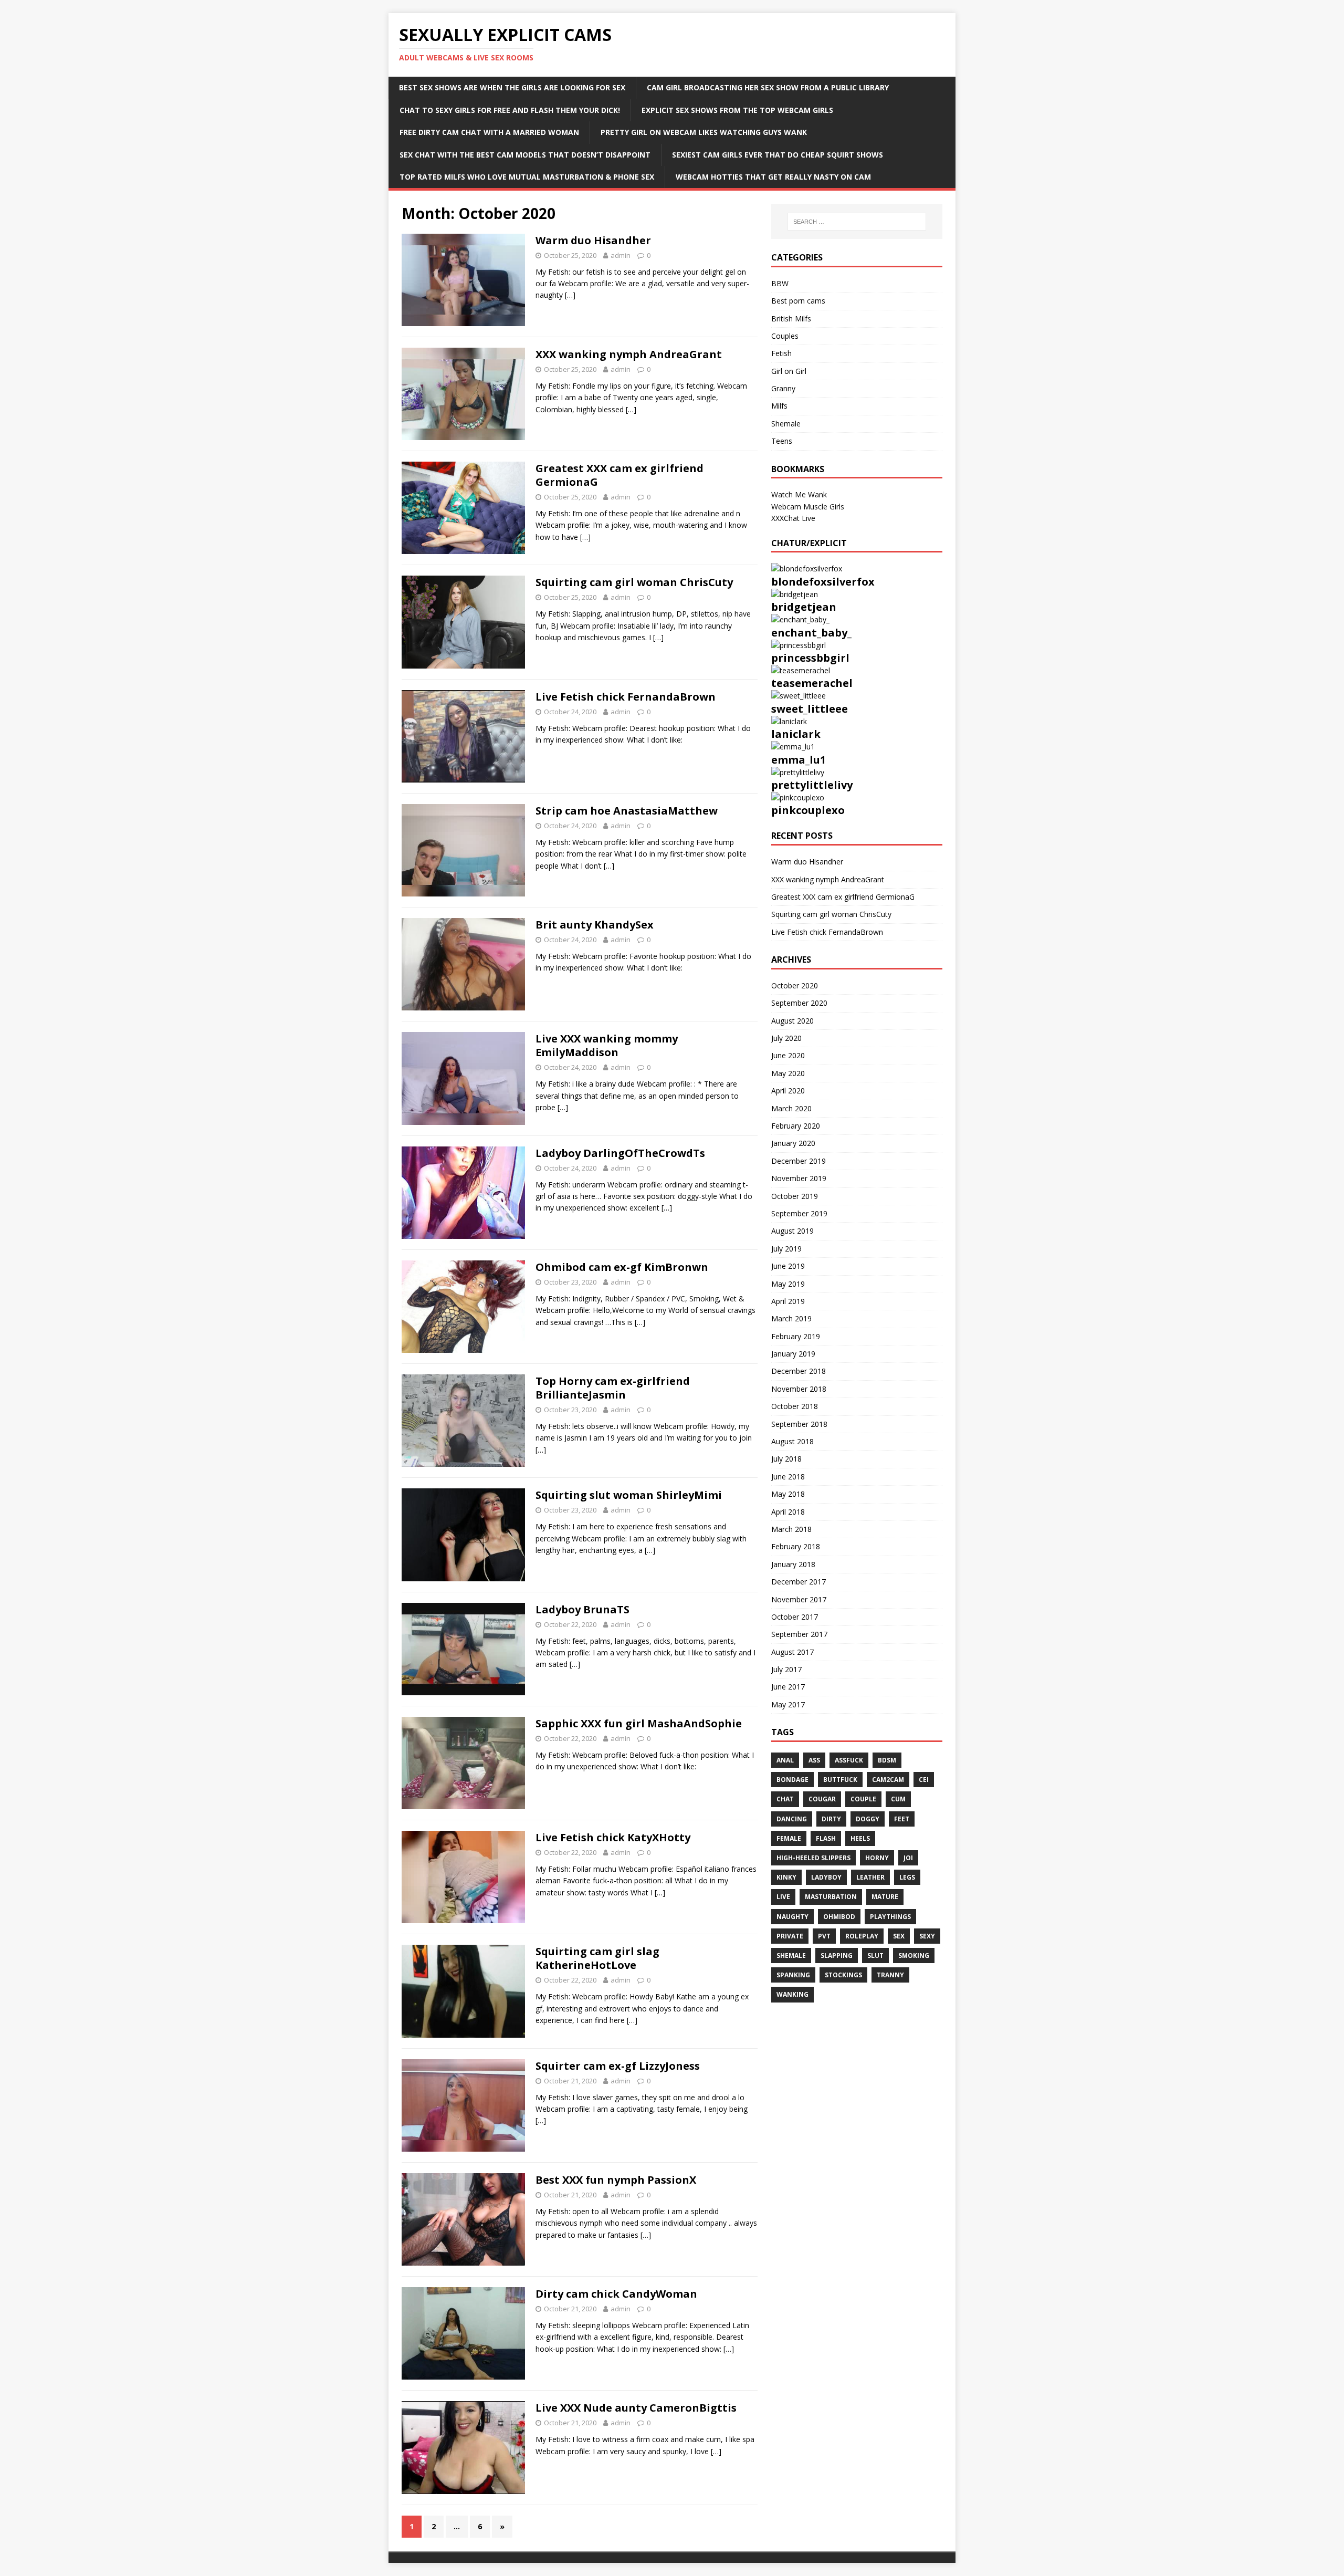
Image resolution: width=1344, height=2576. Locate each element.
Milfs (779, 406)
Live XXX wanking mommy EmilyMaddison (607, 1045)
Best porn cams (798, 301)
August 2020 (792, 1021)
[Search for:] (857, 222)
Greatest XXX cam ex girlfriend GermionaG (619, 475)
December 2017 (799, 1582)
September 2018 (799, 1424)
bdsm (887, 1760)
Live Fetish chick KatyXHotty (613, 1837)
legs (907, 1877)
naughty (792, 1917)
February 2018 (796, 1546)
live (783, 1897)
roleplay (862, 1936)
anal (785, 1760)
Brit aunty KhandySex (595, 925)
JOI (908, 1858)
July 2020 (786, 1038)
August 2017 (792, 1652)
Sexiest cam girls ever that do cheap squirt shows (778, 155)
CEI (924, 1780)
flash (826, 1838)
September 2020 (799, 1003)
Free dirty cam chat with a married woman (489, 132)
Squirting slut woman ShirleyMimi (629, 1495)
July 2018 (786, 1459)
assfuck (849, 1760)
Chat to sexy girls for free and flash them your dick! (510, 110)
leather (870, 1877)
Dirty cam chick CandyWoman (616, 2294)
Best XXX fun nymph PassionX (616, 2180)
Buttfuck (840, 1780)
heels (860, 1838)
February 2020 (796, 1126)
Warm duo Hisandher (593, 240)
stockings (843, 1975)
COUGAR (822, 1799)
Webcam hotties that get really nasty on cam (773, 177)
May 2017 (788, 1704)
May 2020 (788, 1073)
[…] (570, 295)
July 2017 (786, 1669)
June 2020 (788, 1055)
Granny (783, 388)
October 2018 (795, 1406)
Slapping (837, 1956)
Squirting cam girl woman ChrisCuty (634, 582)
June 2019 (788, 1266)
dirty (831, 1819)
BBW (780, 283)
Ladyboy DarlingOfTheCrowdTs (620, 1153)
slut (875, 1956)
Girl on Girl (789, 371)
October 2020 (795, 985)
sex (899, 1936)
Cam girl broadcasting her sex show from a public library (768, 87)
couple (863, 1799)
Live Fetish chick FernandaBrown (626, 697)
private (790, 1936)
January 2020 (793, 1143)
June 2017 (788, 1687)
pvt (824, 1936)
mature (885, 1897)
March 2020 (791, 1108)
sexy (927, 1936)
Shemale (786, 424)
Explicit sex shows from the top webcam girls (737, 110)
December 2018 (799, 1371)
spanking (793, 1975)
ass (814, 1760)
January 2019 (793, 1354)
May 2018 (788, 1494)
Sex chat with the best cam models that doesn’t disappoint (525, 155)
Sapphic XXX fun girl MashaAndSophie (639, 1723)
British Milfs (791, 319)
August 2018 (792, 1441)
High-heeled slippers (813, 1858)
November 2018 (799, 1389)
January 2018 (793, 1564)
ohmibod (839, 1917)
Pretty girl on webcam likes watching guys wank (704, 132)
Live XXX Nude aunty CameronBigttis (636, 2408)
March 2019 (791, 1318)
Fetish (781, 353)
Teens (782, 441)
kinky (786, 1877)
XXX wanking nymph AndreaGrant (629, 354)
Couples (785, 336)
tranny (890, 1975)
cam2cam (888, 1780)
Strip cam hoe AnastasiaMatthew (627, 811)
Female (789, 1838)
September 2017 (799, 1634)
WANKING (792, 1994)
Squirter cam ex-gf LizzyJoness (618, 2066)
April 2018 (788, 1512)
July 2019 (786, 1249)
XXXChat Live (793, 518)
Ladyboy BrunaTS (582, 1609)
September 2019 (799, 1213)
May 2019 (788, 1284)
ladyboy (826, 1877)
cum (898, 1799)
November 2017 (799, 1599)
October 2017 (795, 1617)
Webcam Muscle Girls (808, 507)
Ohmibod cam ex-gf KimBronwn (622, 1267)
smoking (914, 1956)
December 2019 (799, 1161)
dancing (792, 1819)
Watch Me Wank (799, 494)
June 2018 (788, 1477)
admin (621, 255)
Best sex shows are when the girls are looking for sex (512, 87)
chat (785, 1799)
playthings (890, 1917)
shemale (791, 1956)
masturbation (831, 1897)
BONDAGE (792, 1780)
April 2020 (788, 1091)
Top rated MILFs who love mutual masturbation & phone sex (527, 177)
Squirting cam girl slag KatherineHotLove (597, 1958)
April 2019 (788, 1301)
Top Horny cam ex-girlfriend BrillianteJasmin (613, 1388)
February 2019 (796, 1336)
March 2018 (791, 1529)
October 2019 (795, 1196)
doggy (868, 1819)
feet (902, 1819)
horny (877, 1858)
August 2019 (792, 1231)
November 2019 (799, 1178)
